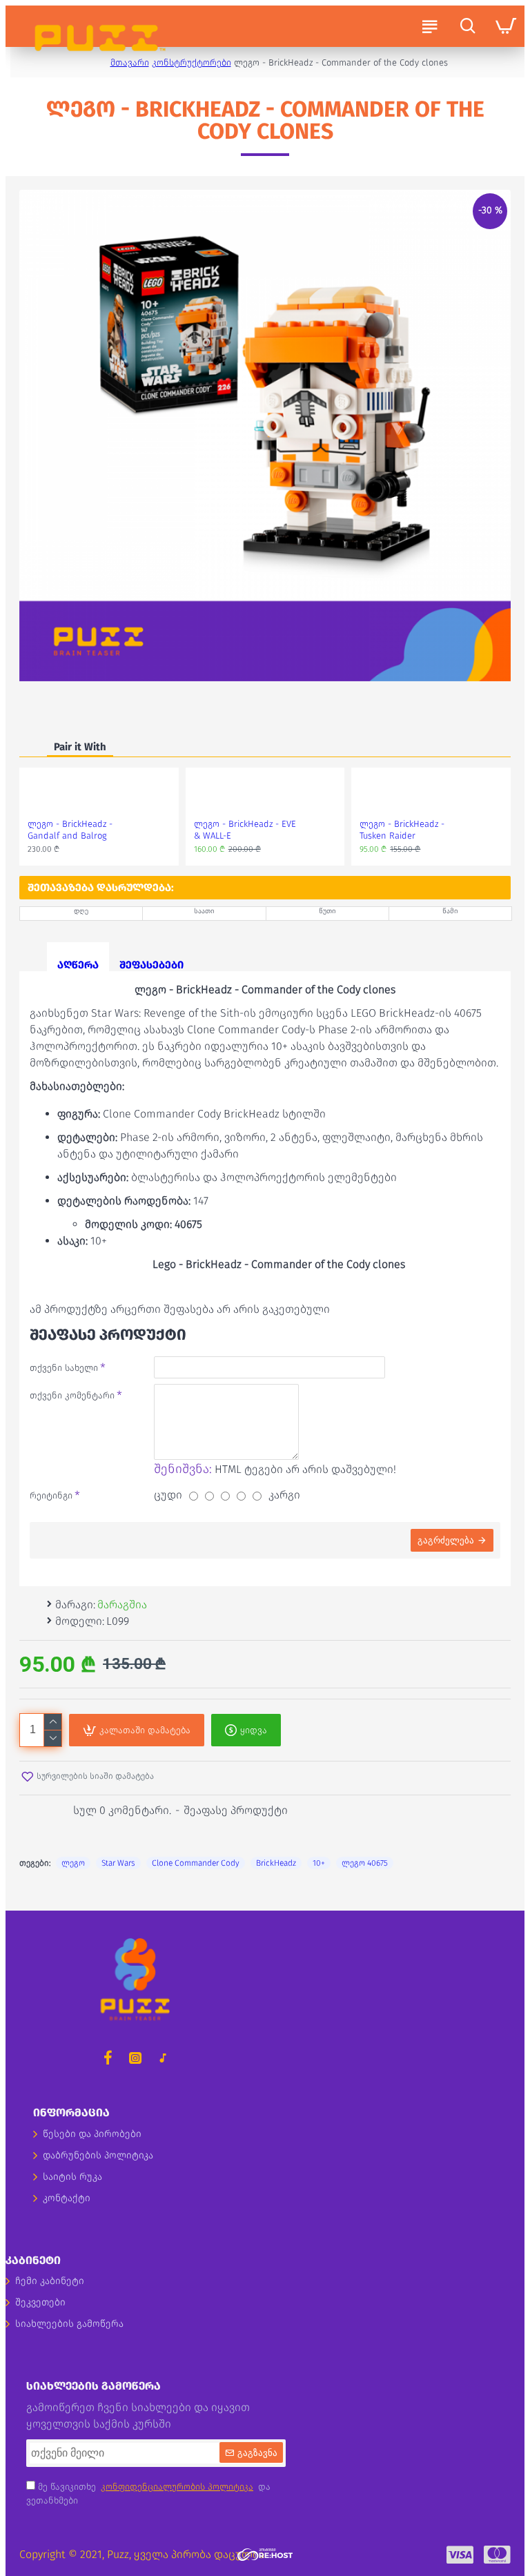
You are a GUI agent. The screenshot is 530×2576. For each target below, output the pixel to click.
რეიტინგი (51, 1495)
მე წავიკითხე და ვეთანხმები (148, 2494)
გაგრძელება (446, 1540)
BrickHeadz (276, 1863)
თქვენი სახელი (64, 1368)
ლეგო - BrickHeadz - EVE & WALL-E (245, 830)
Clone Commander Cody (196, 1863)
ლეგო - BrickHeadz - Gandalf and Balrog (70, 830)
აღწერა (78, 965)
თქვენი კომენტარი (72, 1395)
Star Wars (118, 1863)
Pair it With (80, 747)
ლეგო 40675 (365, 1863)
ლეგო (73, 1863)
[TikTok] (163, 2058)
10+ (319, 1863)
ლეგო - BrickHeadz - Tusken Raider (402, 830)
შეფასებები (151, 965)
